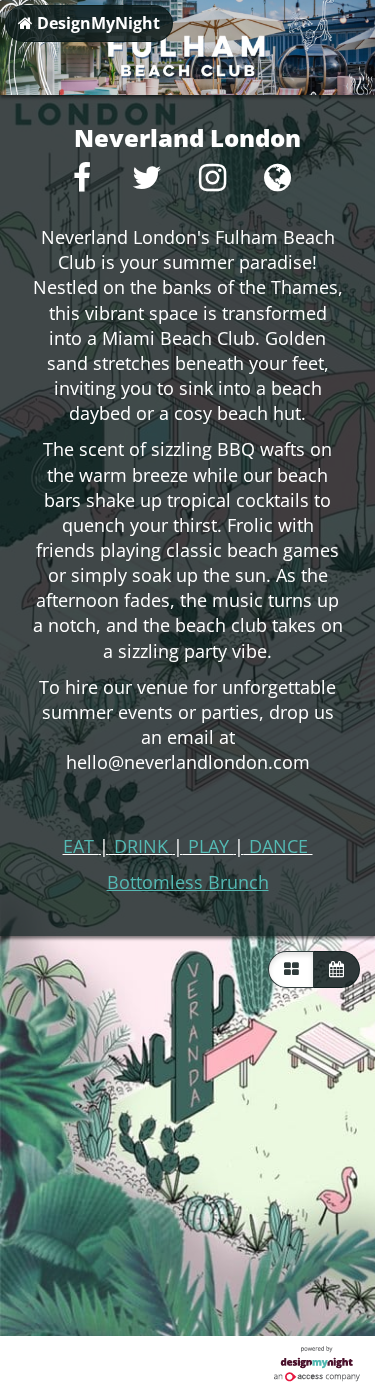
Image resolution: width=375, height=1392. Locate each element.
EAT (81, 846)
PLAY (208, 846)
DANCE (278, 846)
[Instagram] (212, 183)
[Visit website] (277, 183)
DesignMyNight (96, 23)
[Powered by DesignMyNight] (317, 1364)
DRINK (141, 846)
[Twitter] (147, 183)
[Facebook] (82, 183)
